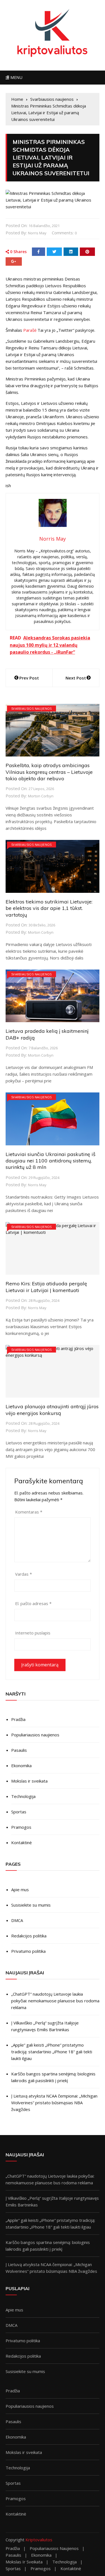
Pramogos (21, 1827)
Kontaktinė (21, 1842)
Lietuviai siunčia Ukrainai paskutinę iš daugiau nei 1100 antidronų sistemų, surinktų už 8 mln (51, 1161)
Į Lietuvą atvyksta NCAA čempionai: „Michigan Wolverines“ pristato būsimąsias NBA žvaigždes (54, 2103)
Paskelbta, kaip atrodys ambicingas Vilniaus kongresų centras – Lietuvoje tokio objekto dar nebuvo (49, 772)
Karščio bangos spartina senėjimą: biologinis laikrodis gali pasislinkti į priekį (53, 2077)
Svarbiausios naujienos (32, 708)
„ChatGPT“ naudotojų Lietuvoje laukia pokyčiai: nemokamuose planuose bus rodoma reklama (55, 2001)
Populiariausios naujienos (35, 1735)
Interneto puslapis (33, 1633)
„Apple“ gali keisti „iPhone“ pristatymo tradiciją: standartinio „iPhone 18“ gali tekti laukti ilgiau (52, 2052)
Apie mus (20, 1890)
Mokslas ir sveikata (29, 1781)
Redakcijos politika (29, 1936)
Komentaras (29, 1512)
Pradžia (18, 1719)
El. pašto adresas (33, 1603)
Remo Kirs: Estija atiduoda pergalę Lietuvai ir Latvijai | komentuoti (46, 1287)
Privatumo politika (28, 1951)
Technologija (23, 1796)
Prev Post (29, 678)
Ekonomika (21, 1765)
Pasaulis (19, 1750)
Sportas (19, 1812)
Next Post (76, 678)
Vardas (24, 1574)
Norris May (37, 233)
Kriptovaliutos (39, 2540)
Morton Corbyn (41, 796)
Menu (16, 77)
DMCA (17, 1920)
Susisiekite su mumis (31, 1905)
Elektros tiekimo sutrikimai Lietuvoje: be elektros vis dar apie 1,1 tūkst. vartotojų (49, 908)
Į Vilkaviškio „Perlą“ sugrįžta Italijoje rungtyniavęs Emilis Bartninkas (45, 2026)
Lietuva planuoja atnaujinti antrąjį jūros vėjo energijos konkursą (52, 1410)
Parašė (30, 330)
